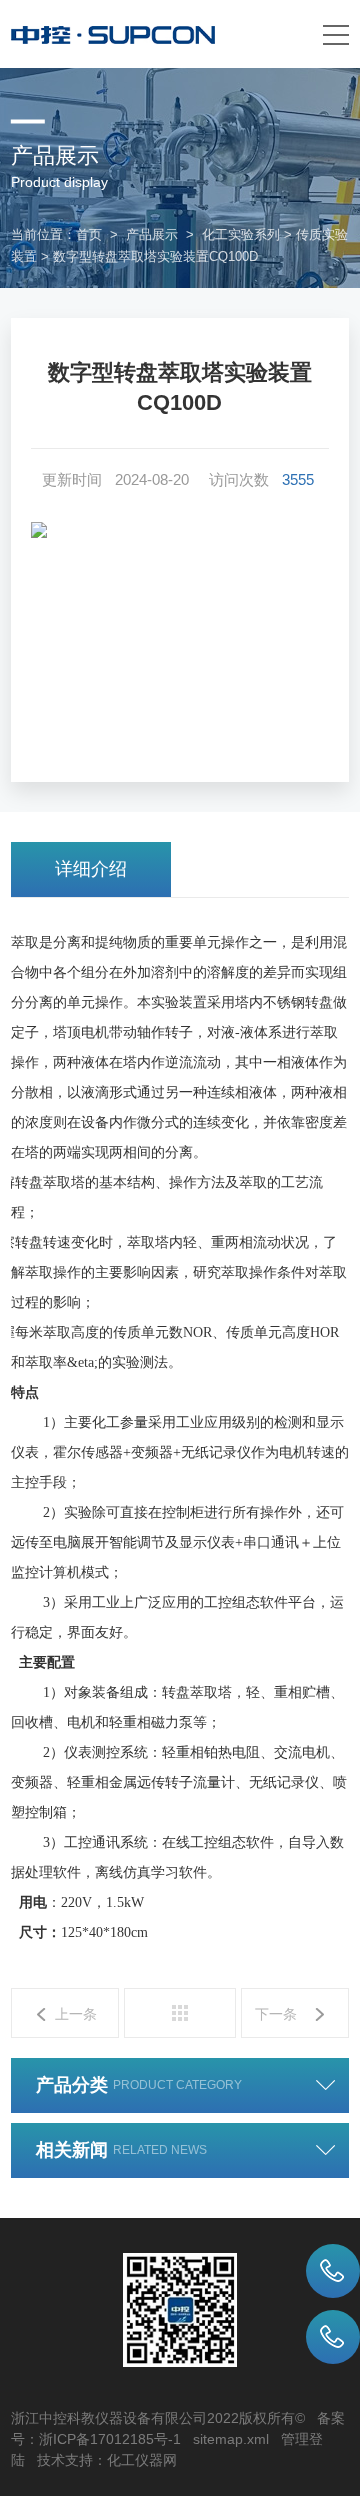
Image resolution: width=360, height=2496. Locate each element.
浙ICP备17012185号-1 (110, 2439)
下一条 (276, 2014)
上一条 (76, 2014)
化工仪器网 (142, 2460)
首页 (89, 234)
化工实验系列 (241, 234)
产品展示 (152, 234)
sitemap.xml (231, 2439)
